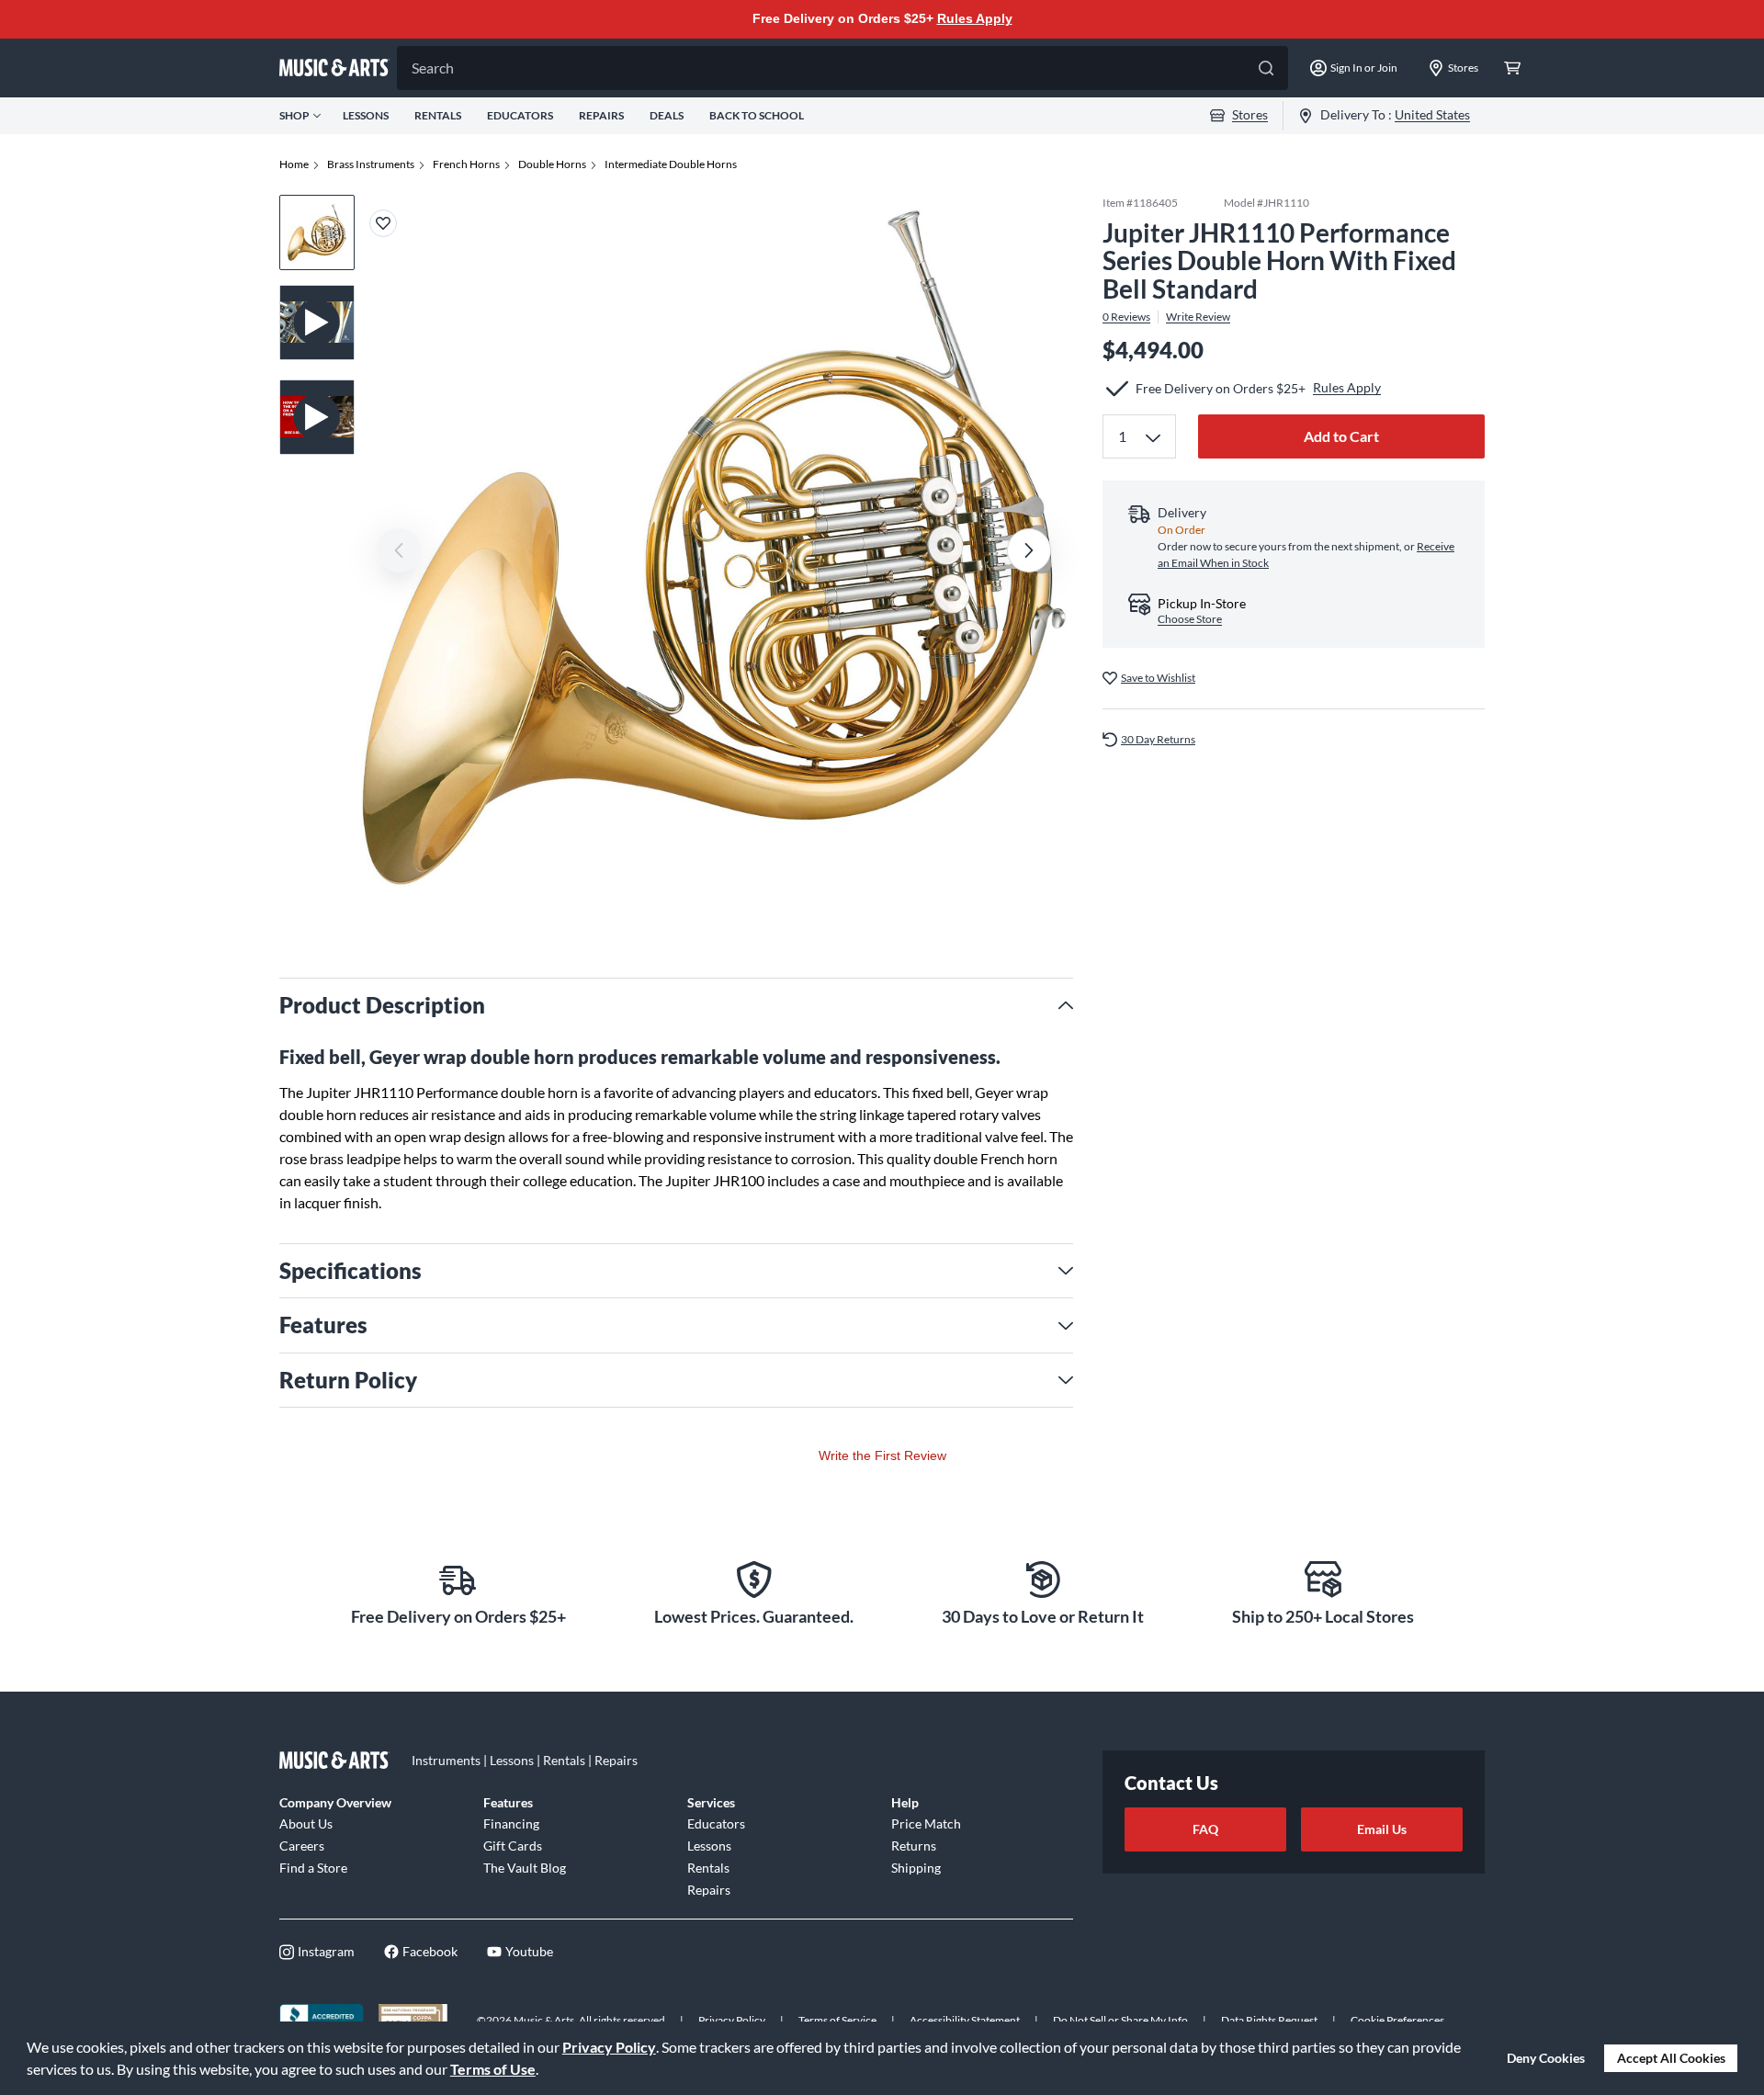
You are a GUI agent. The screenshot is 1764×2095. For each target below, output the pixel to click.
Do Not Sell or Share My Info (1120, 2020)
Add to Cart (1341, 436)
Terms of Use (493, 2069)
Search (433, 68)
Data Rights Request (1269, 2020)
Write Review (1198, 317)
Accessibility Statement (965, 2020)
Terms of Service (837, 2020)
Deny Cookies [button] (1546, 2058)
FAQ (1205, 1829)
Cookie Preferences (1397, 2020)
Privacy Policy (609, 2047)
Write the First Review (882, 1455)
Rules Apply (975, 18)
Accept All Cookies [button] (1671, 2058)
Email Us (1382, 1829)
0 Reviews (1126, 317)
